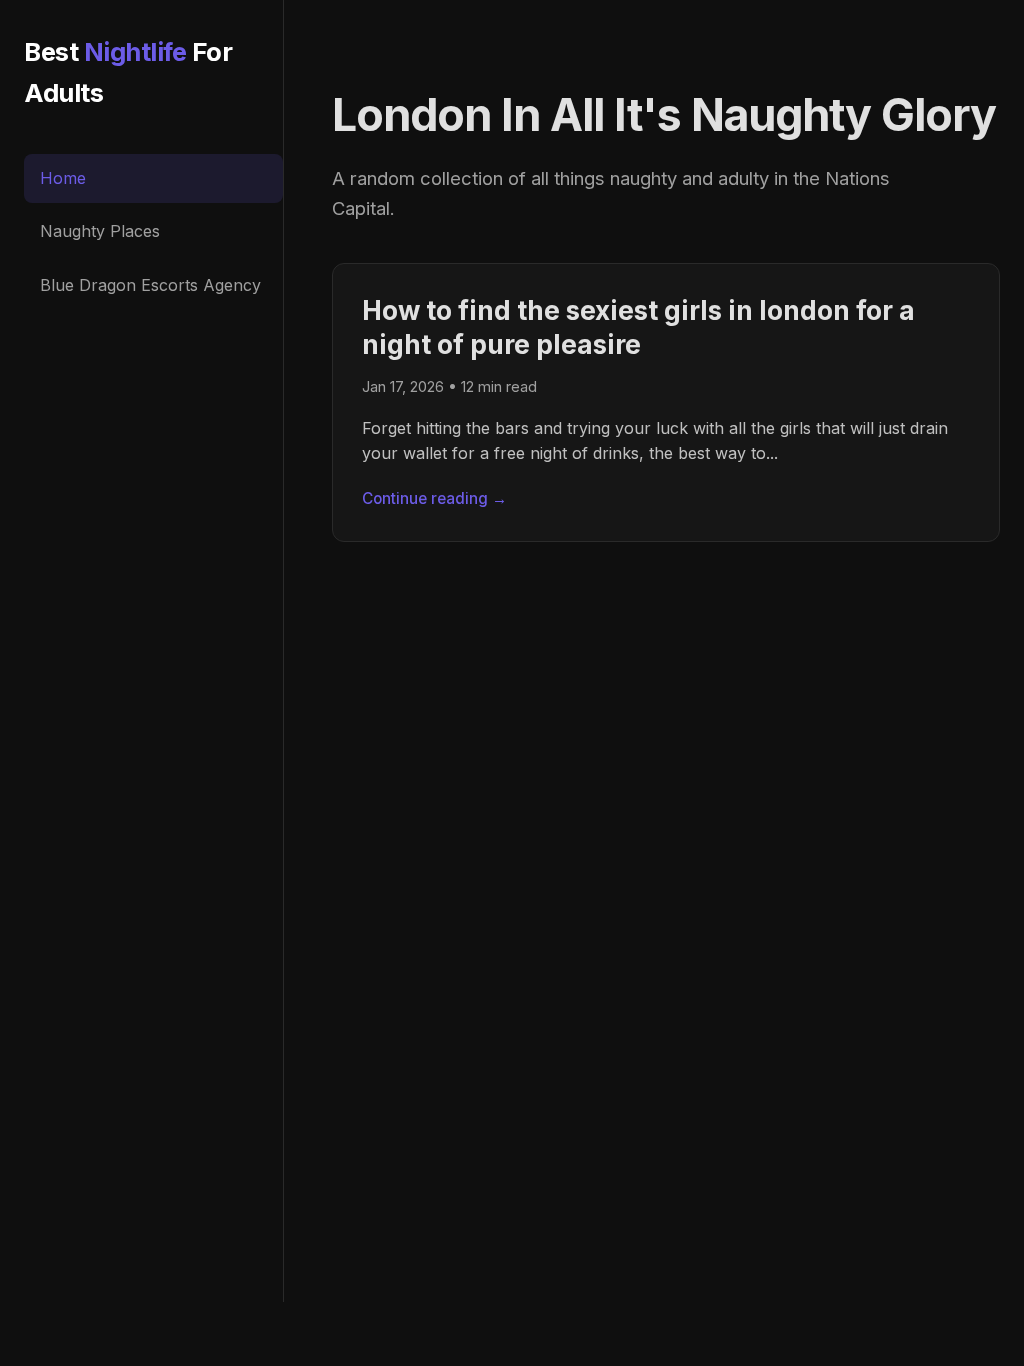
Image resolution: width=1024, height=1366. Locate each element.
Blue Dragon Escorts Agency (150, 285)
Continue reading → (434, 498)
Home (63, 178)
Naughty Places (100, 231)
